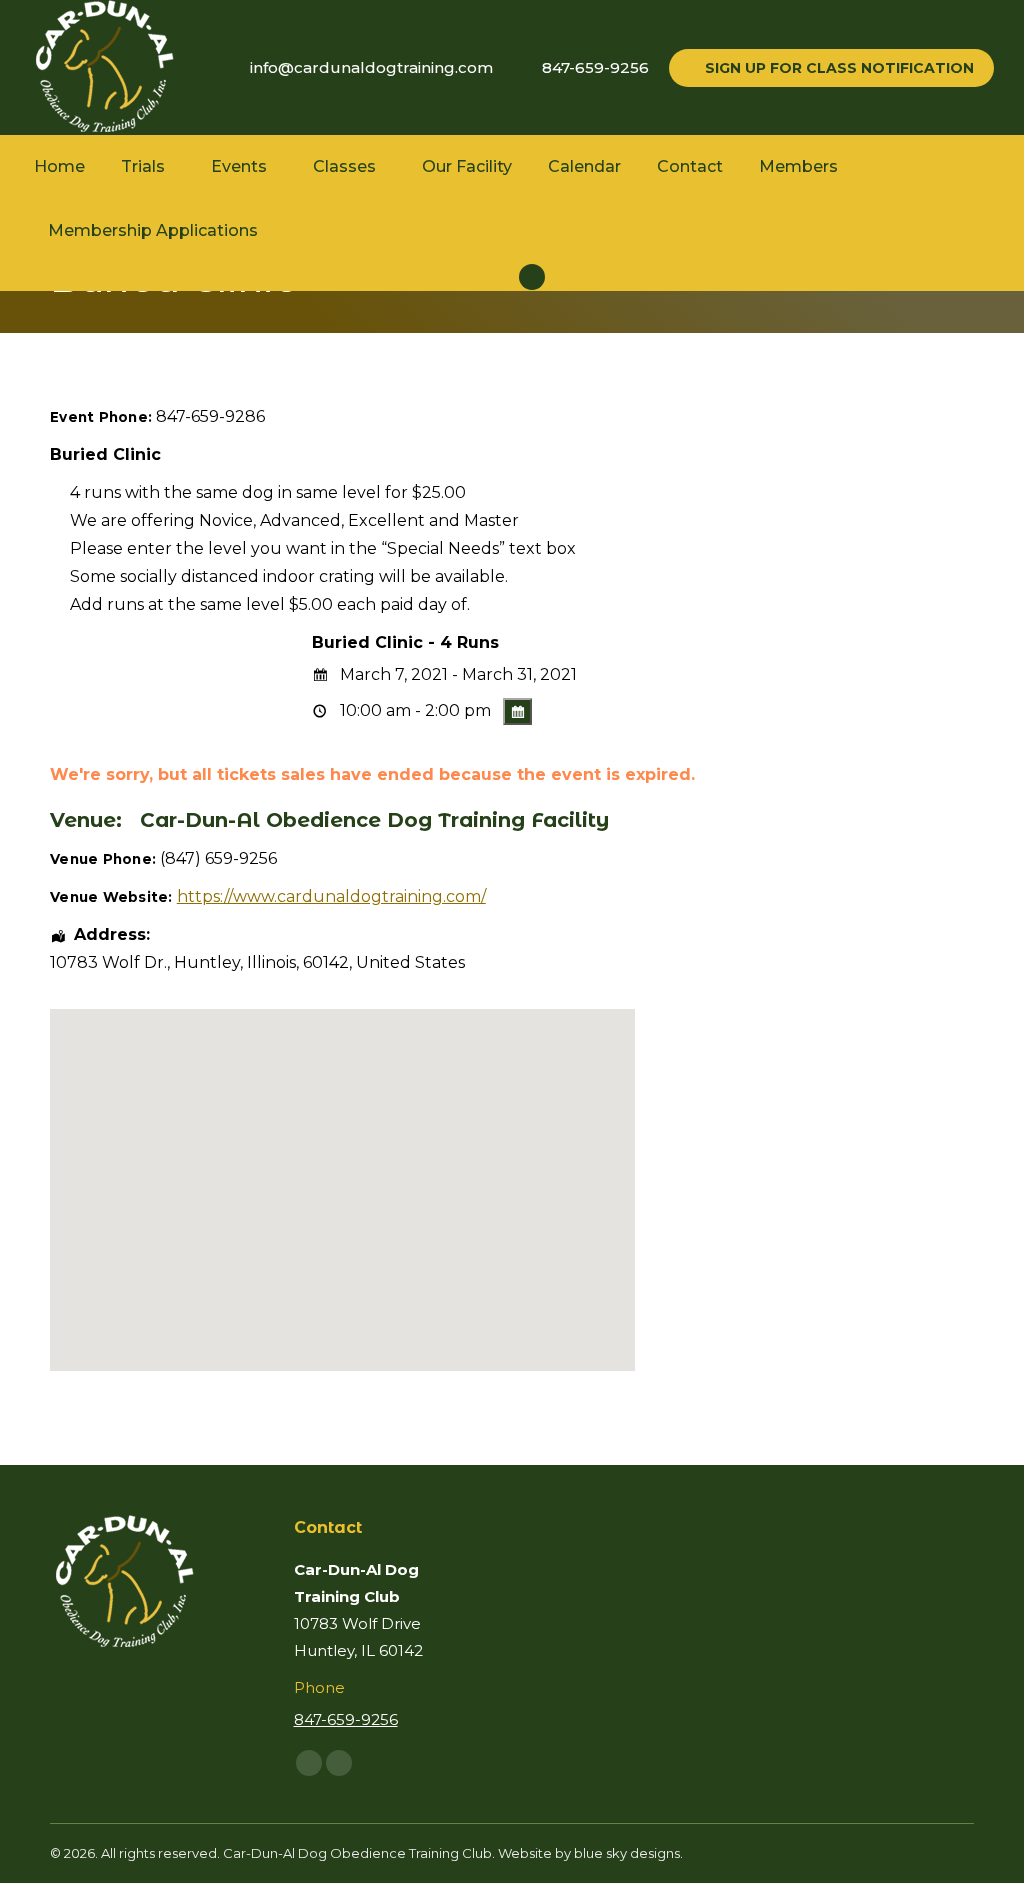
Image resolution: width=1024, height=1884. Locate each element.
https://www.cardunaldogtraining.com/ (331, 896)
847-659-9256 (595, 67)
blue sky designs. (628, 1853)
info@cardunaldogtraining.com (371, 67)
